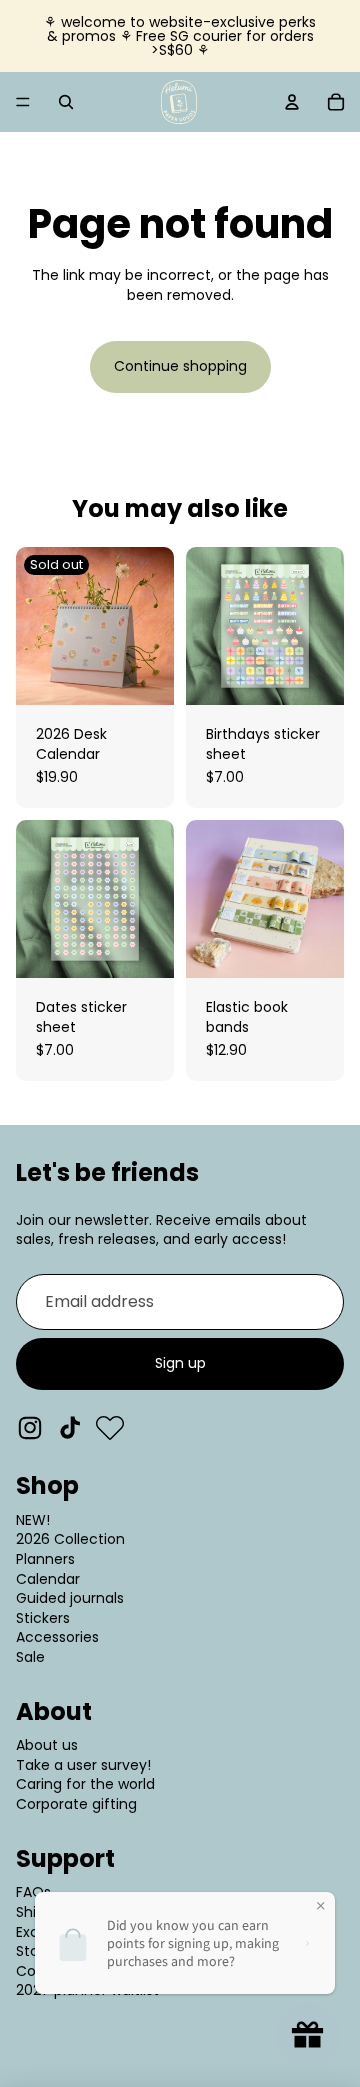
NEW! (33, 1520)
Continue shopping (180, 366)
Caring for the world (85, 1784)
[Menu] (23, 102)
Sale (30, 1657)
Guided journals (70, 1598)
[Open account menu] (292, 102)
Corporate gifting (76, 1804)
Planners (45, 1559)
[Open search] (66, 102)
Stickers (43, 1618)
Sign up (180, 1363)
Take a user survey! (83, 1765)
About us (47, 1745)
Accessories (57, 1637)
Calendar (48, 1579)
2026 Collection (70, 1539)
